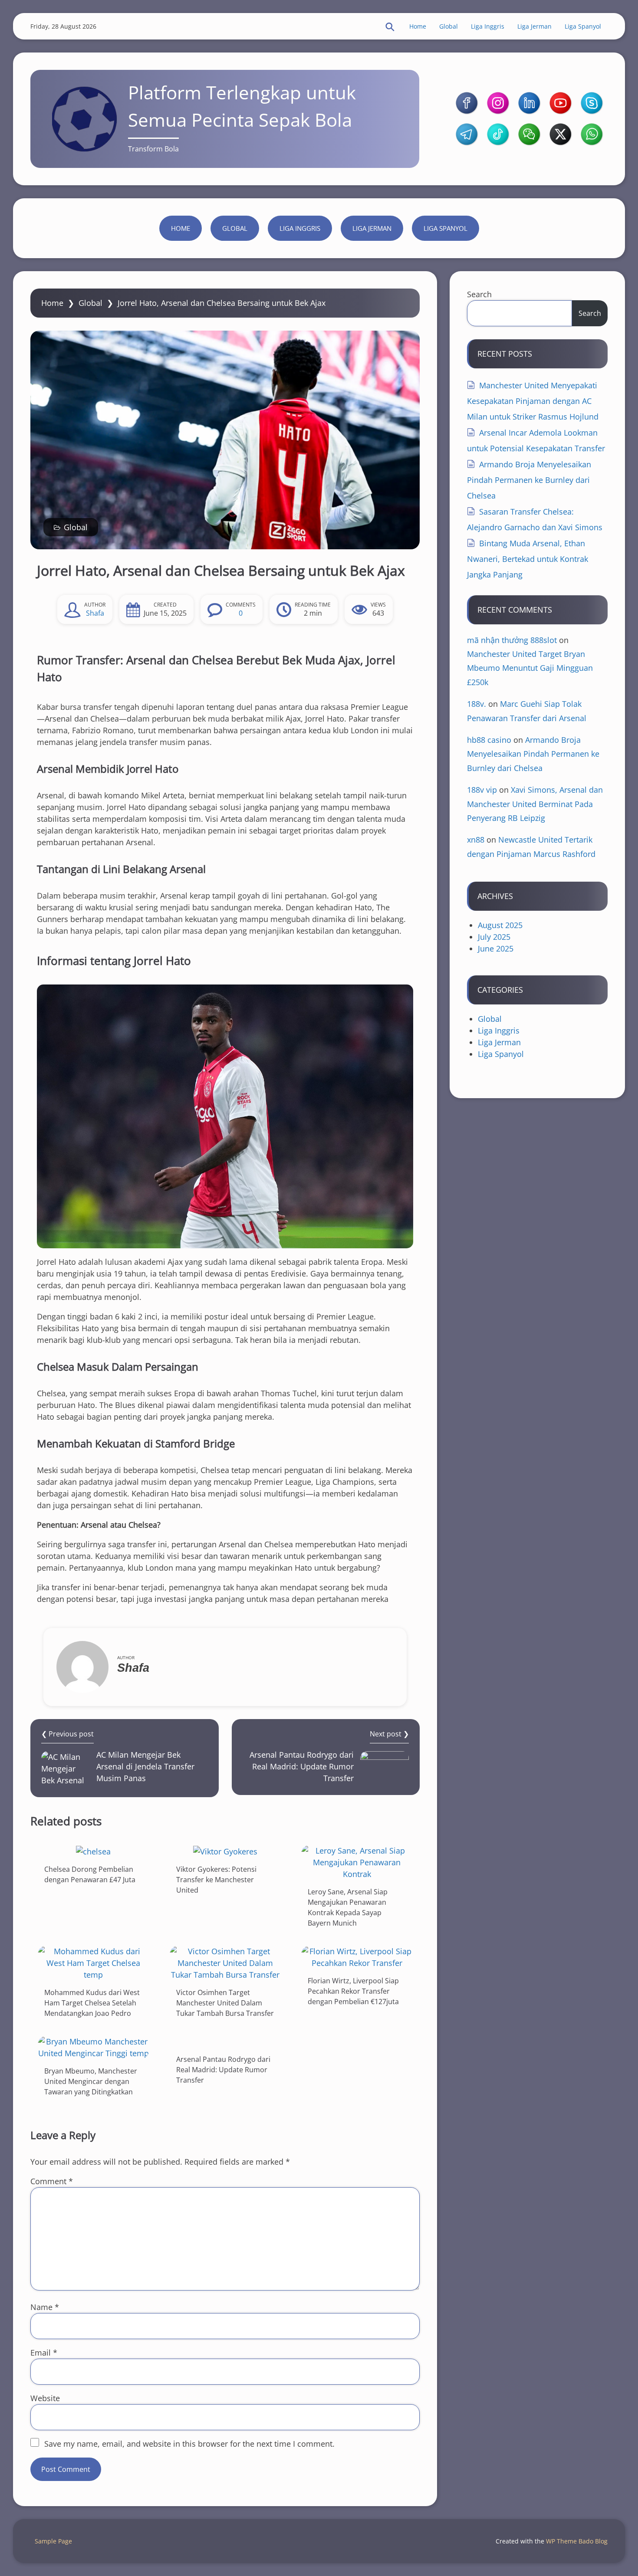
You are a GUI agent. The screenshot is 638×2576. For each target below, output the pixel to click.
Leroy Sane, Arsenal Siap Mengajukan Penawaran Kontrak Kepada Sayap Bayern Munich (348, 1907)
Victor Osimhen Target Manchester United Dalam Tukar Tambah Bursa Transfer (225, 2003)
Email (44, 2353)
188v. (477, 704)
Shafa (95, 613)
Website (45, 2398)
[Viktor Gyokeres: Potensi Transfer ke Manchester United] (225, 1851)
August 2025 (500, 925)
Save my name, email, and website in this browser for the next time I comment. (189, 2444)
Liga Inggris (488, 26)
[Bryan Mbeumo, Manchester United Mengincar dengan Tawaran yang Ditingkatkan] (93, 2048)
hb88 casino (489, 740)
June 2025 (496, 948)
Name (45, 2307)
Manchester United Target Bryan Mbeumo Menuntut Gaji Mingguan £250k (530, 668)
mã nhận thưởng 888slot (512, 640)
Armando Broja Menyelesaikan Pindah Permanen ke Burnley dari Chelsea (529, 480)
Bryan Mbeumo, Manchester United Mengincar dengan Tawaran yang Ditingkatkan (91, 2081)
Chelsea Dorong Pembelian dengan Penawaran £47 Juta (90, 1874)
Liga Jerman (534, 26)
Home (418, 26)
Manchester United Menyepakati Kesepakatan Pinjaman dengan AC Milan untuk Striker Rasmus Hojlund (533, 401)
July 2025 (494, 937)
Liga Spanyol (583, 26)
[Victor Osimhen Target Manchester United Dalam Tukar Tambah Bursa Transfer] (225, 1963)
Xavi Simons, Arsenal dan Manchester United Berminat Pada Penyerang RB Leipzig (535, 804)
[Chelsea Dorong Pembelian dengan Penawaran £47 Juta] (93, 1851)
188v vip (482, 790)
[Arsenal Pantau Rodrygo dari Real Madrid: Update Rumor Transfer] (225, 2042)
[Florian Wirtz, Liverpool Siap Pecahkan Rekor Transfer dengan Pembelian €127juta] (357, 1957)
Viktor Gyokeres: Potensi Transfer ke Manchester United (216, 1880)
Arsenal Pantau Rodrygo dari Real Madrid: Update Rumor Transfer (223, 2070)
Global (449, 26)
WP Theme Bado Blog (577, 2541)
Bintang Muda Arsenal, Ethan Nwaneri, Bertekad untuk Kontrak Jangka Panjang (528, 559)
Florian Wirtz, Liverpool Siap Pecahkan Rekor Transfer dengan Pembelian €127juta (353, 1991)
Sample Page (53, 2541)
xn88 (476, 840)
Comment (52, 2181)
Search (479, 294)
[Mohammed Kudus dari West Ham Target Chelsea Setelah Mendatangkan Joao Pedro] (93, 1963)
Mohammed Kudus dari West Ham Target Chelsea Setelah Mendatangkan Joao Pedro (92, 2003)
